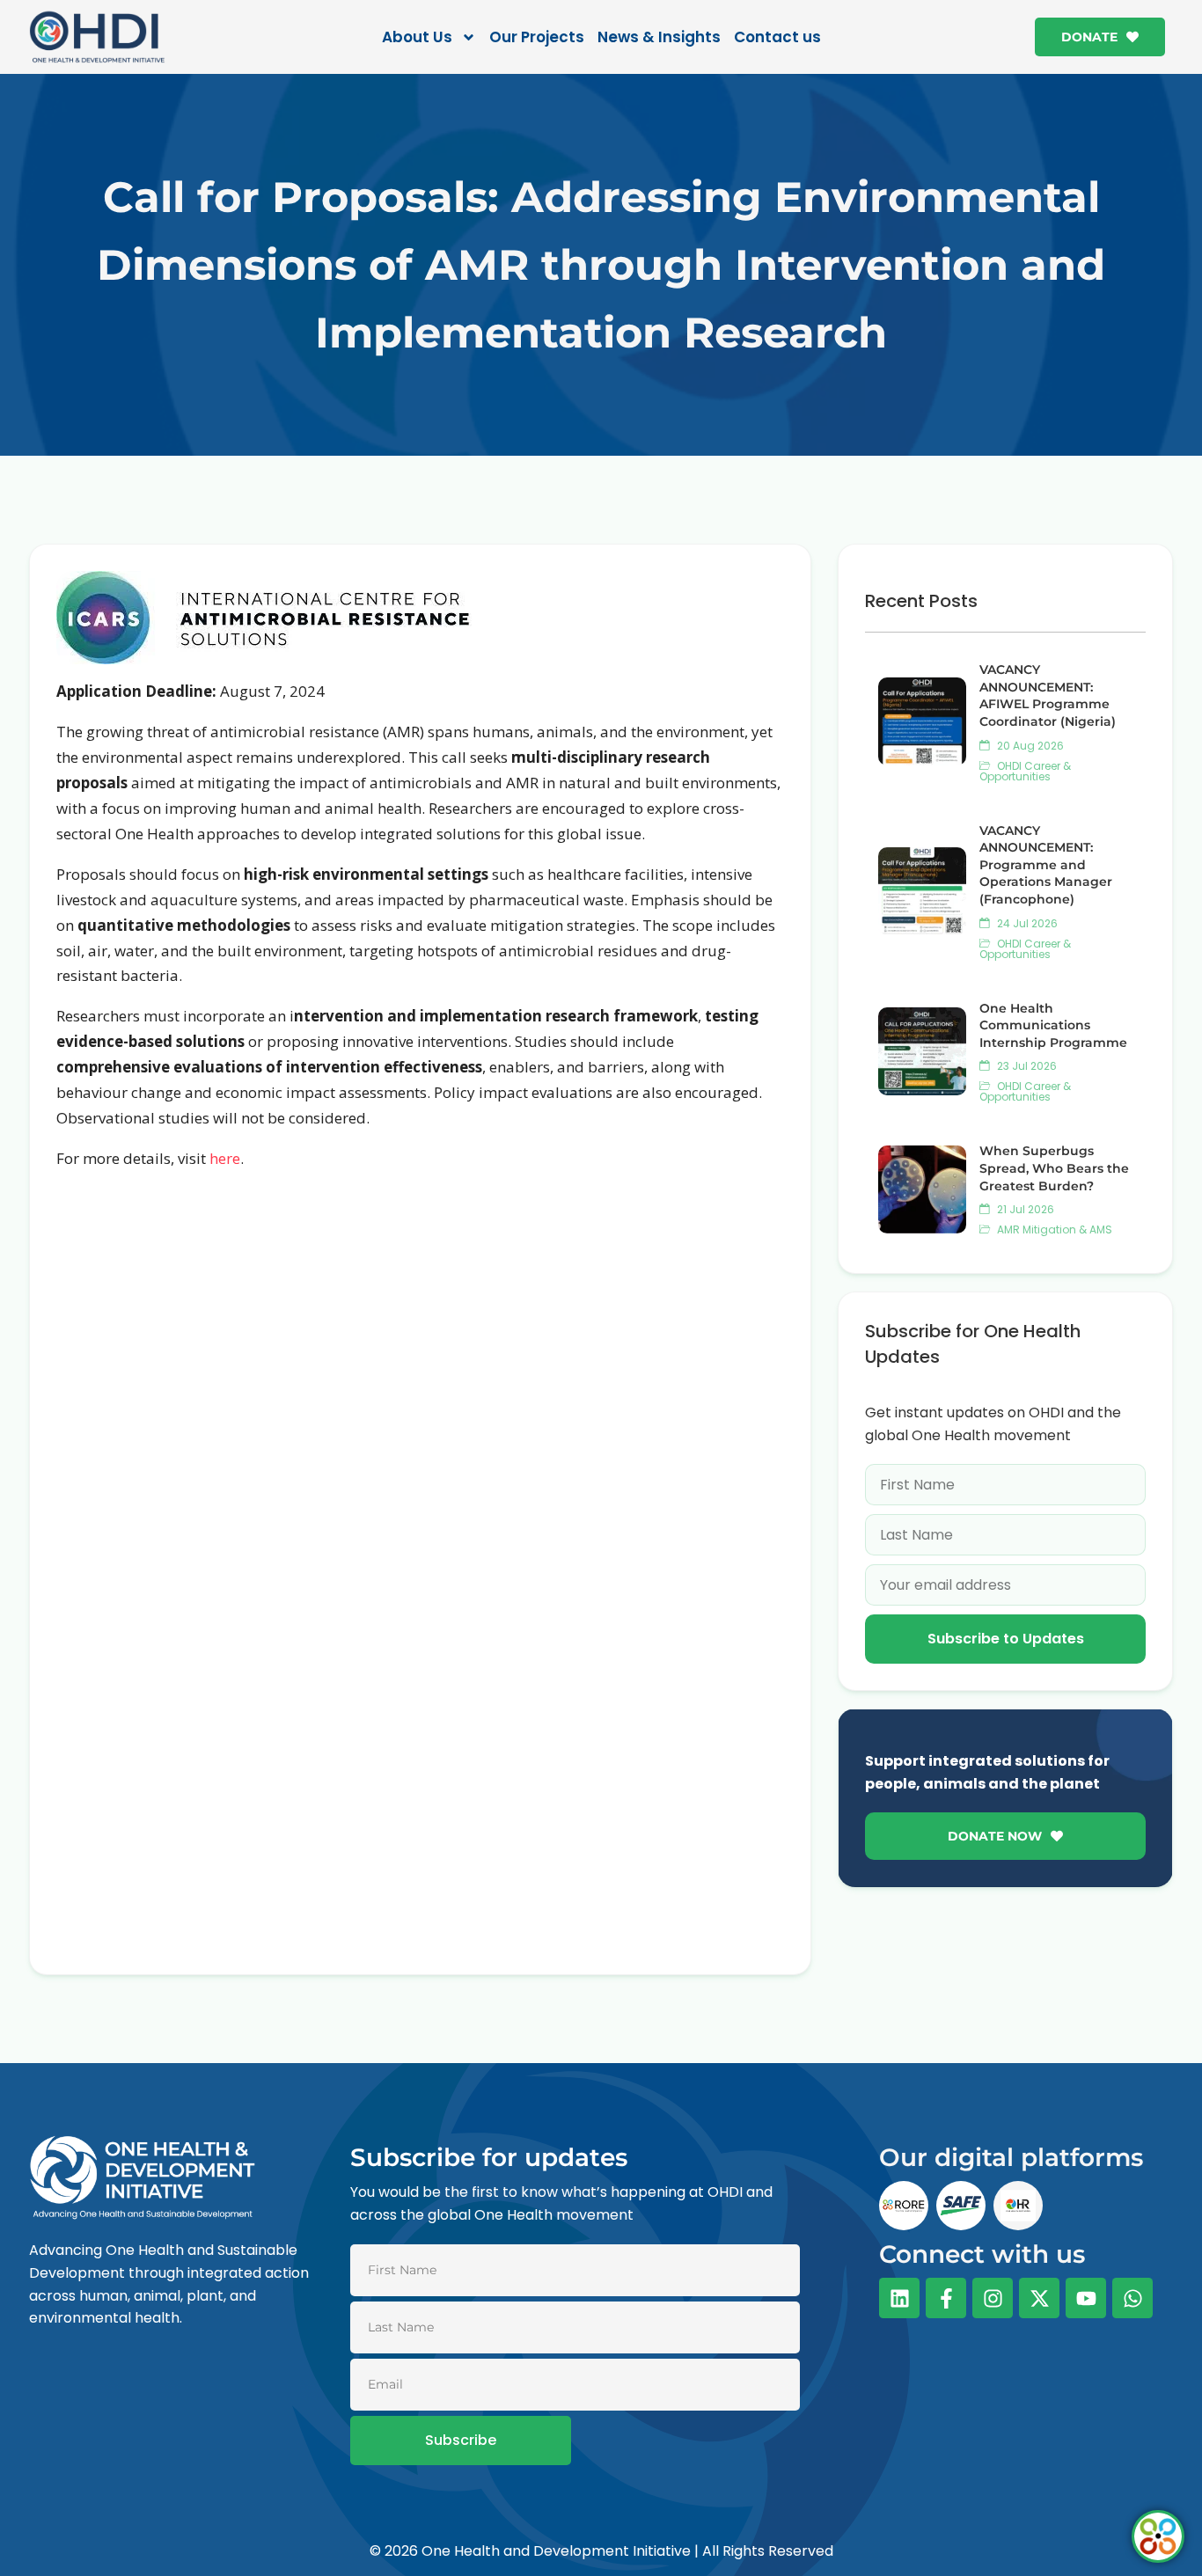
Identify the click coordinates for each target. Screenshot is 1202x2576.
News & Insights (659, 37)
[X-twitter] (1039, 2298)
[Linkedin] (899, 2298)
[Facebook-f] (946, 2298)
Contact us (777, 37)
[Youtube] (1086, 2298)
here (225, 1158)
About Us (417, 37)
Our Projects (537, 37)
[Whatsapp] (1132, 2298)
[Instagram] (993, 2298)
